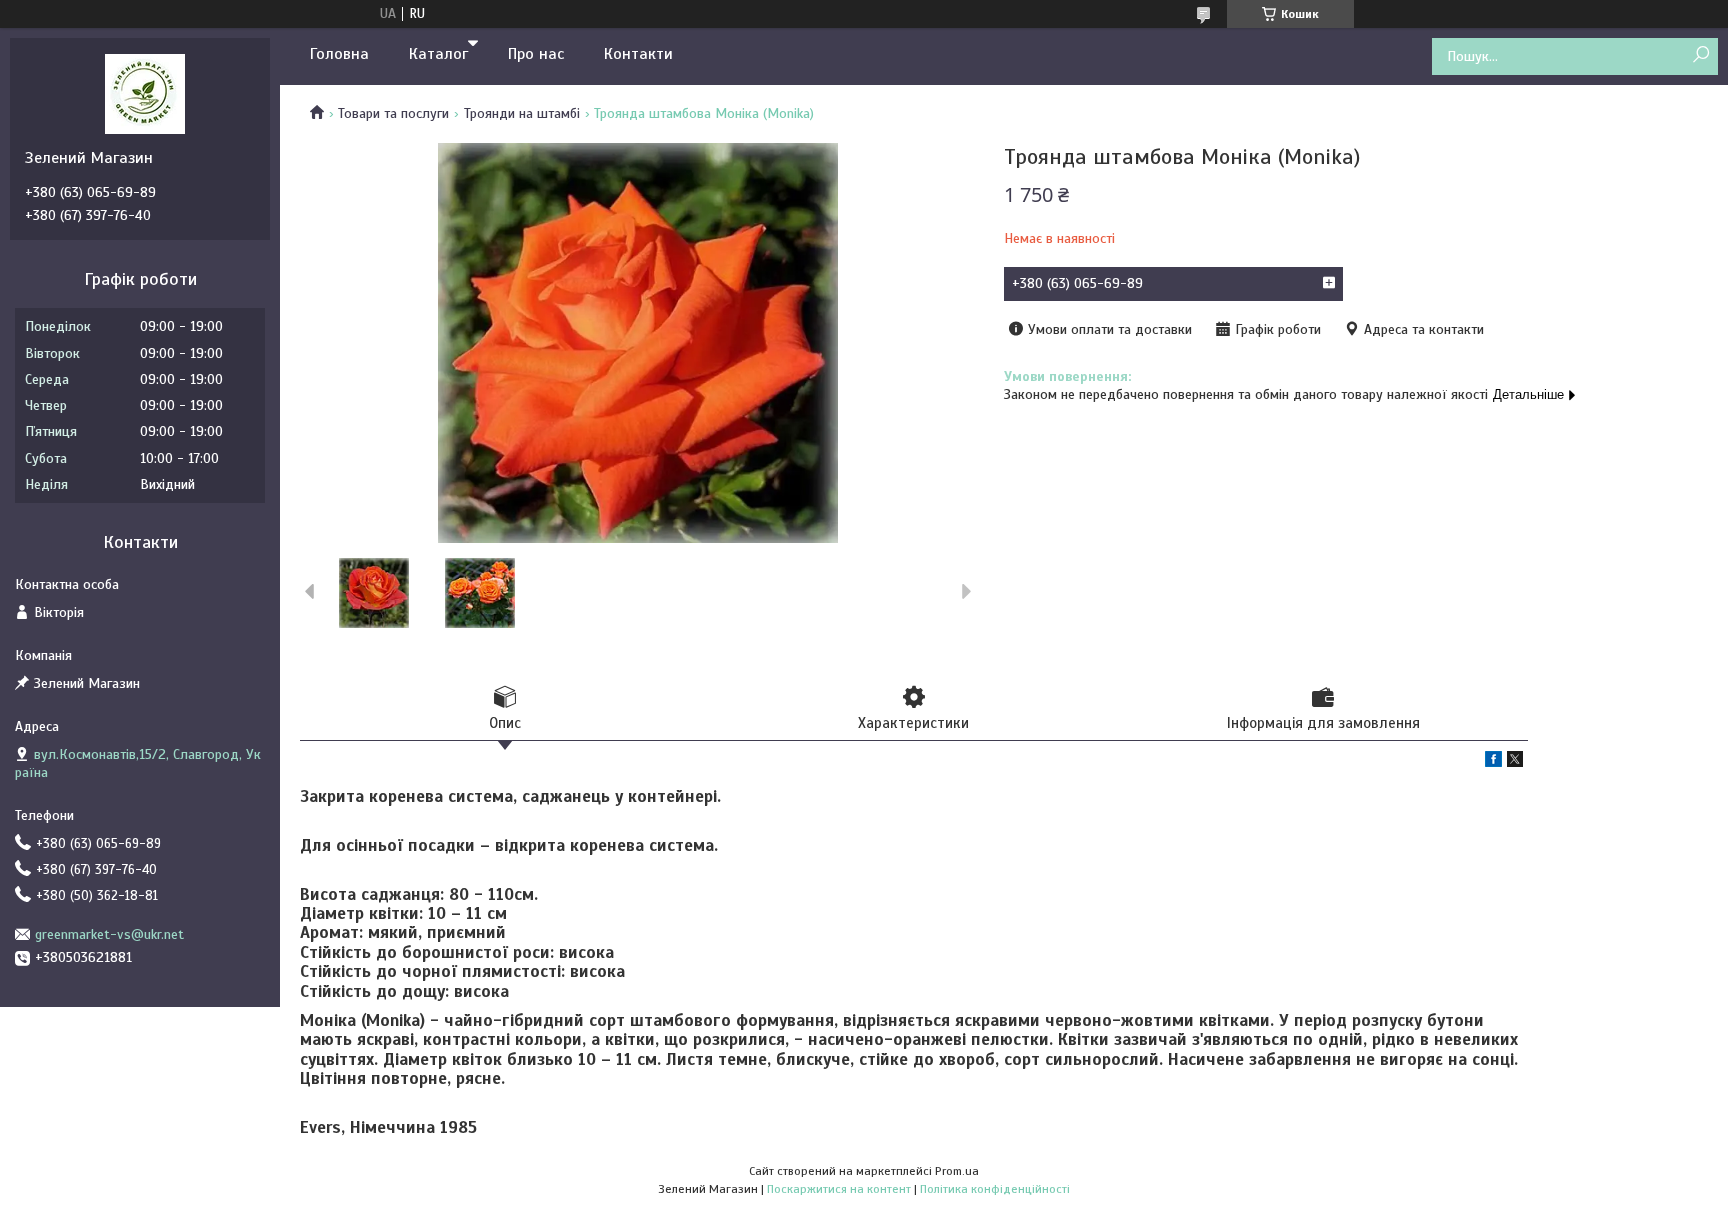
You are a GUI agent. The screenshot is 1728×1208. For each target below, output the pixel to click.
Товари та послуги (393, 113)
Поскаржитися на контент (839, 1189)
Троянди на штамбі (522, 113)
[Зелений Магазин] (145, 93)
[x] (1515, 762)
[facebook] (1493, 762)
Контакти (638, 54)
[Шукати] (1700, 55)
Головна (339, 54)
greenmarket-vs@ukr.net (109, 934)
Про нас (536, 54)
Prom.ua (957, 1171)
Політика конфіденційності (995, 1189)
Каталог (438, 54)
